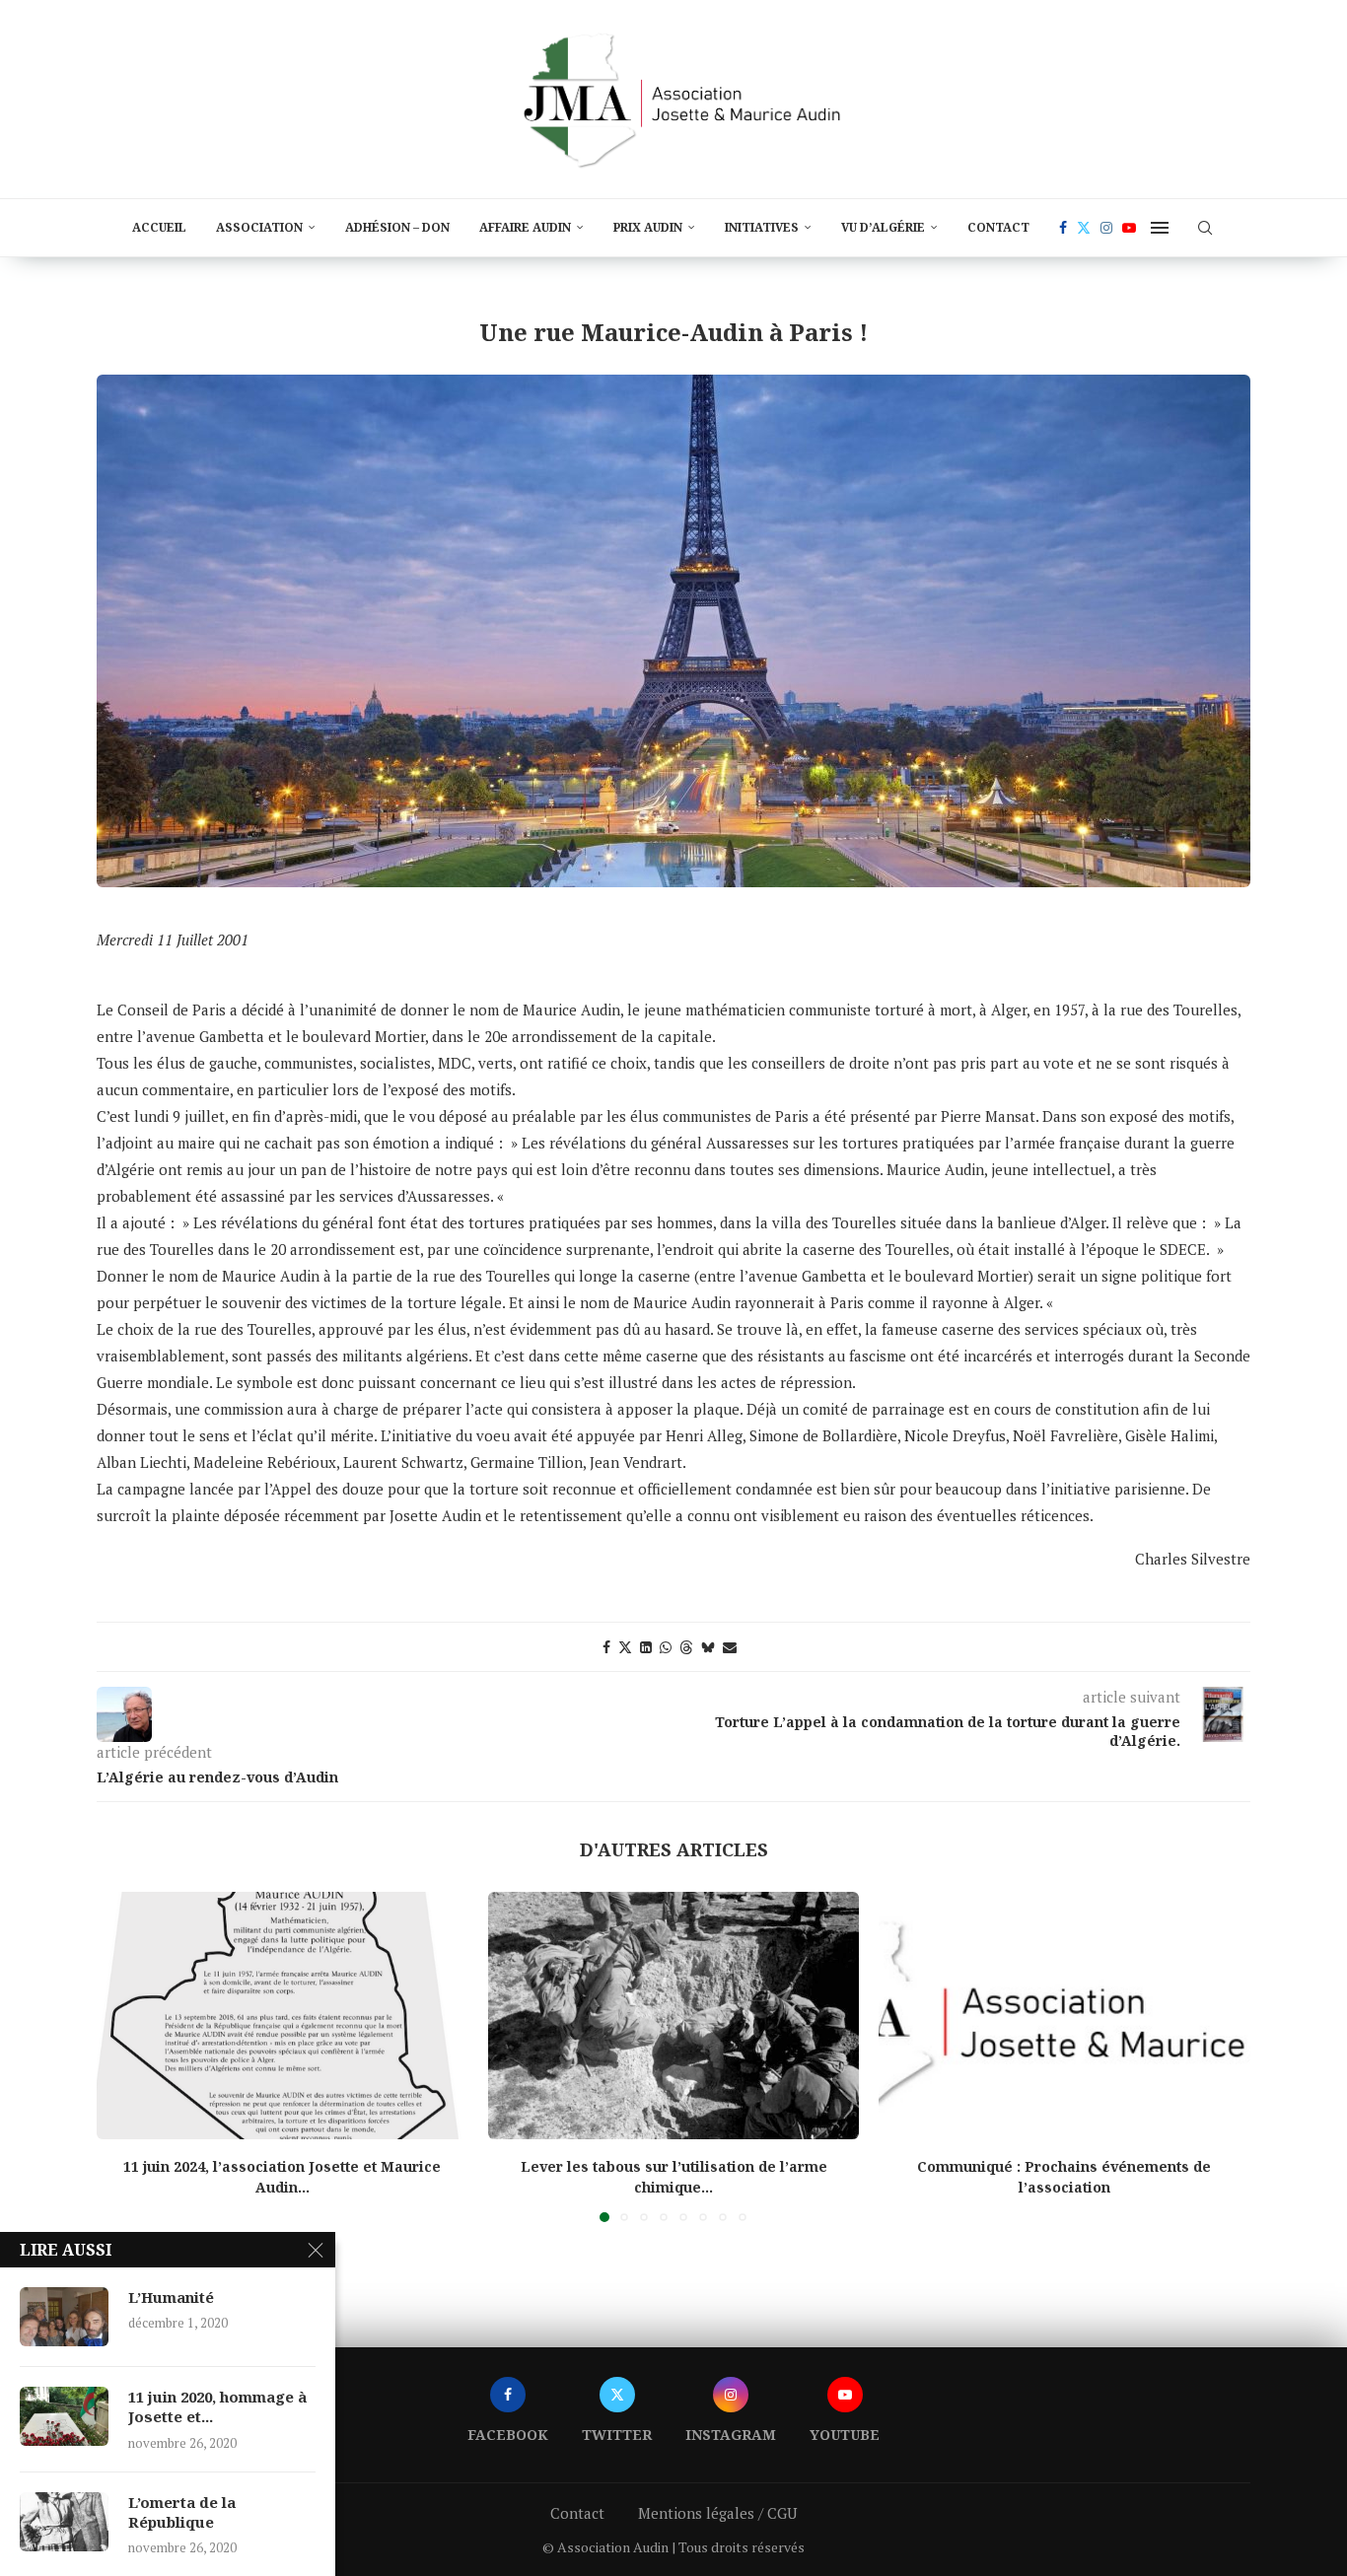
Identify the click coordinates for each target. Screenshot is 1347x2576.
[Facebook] (1063, 228)
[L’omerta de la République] (64, 2522)
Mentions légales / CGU (717, 2513)
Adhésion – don (397, 227)
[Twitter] (1084, 228)
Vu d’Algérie (883, 227)
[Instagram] (1106, 228)
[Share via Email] (730, 1647)
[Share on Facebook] (606, 1647)
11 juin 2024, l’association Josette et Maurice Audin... (282, 2177)
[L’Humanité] (64, 2317)
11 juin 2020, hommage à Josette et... (217, 2406)
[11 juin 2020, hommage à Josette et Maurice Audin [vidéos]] (64, 2416)
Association (259, 227)
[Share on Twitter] (625, 1647)
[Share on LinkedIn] (646, 1647)
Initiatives (762, 227)
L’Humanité (171, 2297)
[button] (123, 2055)
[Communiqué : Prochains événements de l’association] (1064, 2016)
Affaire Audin (525, 227)
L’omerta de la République (182, 2512)
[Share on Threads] (686, 1647)
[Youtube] (1129, 228)
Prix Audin (648, 227)
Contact (998, 227)
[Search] (1205, 228)
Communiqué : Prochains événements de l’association (1065, 2177)
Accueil (159, 227)
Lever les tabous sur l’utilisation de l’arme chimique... (673, 2177)
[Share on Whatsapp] (666, 1647)
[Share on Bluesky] (708, 1647)
